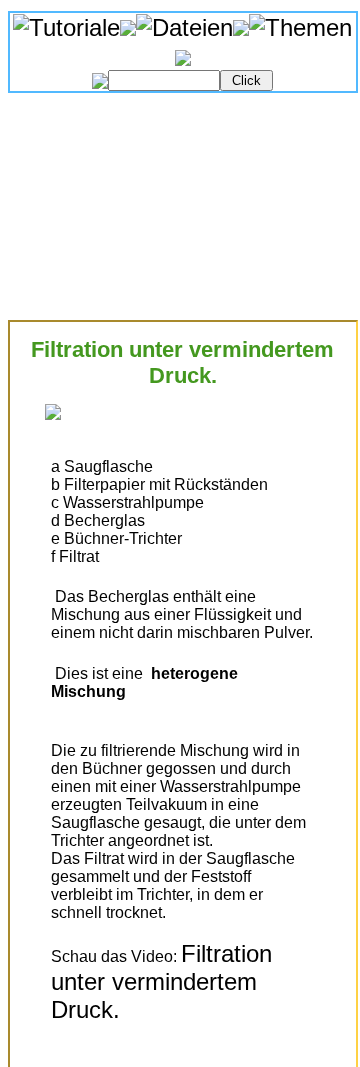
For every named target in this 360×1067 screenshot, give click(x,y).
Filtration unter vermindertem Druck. (165, 981)
